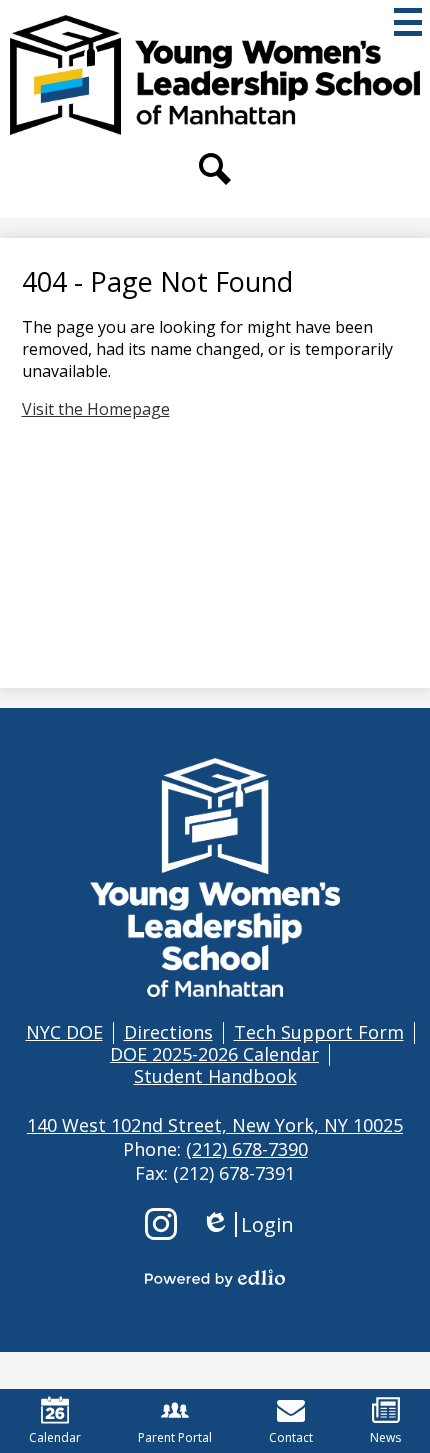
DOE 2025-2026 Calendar (214, 1054)
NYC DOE (64, 1032)
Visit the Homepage (96, 409)
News (385, 1437)
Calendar (55, 1437)
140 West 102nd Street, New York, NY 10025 (215, 1125)
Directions (168, 1032)
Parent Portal (175, 1437)
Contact (291, 1437)
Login (247, 1224)
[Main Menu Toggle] (408, 22)
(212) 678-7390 (247, 1149)
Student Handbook (215, 1076)
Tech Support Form (319, 1032)
